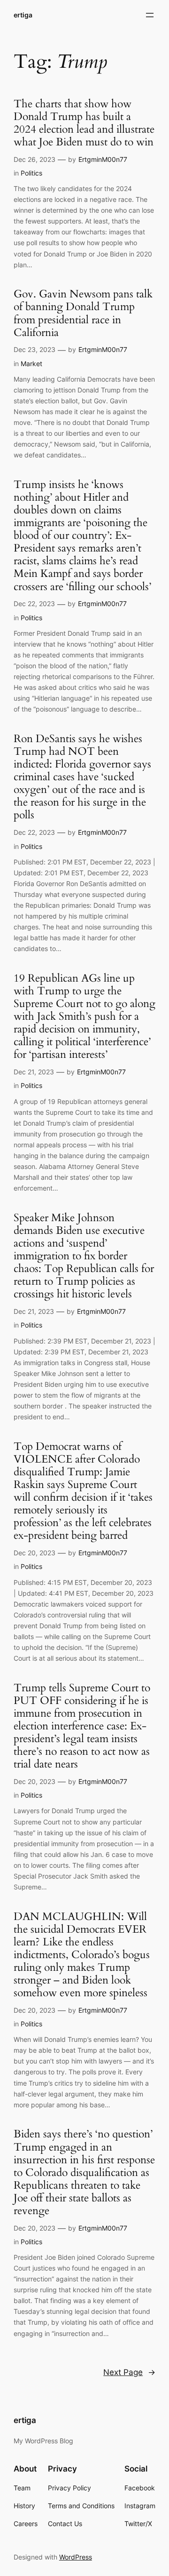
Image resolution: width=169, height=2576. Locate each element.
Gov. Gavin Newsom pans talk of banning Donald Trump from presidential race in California (83, 313)
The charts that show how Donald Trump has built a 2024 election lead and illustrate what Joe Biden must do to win (84, 123)
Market (31, 364)
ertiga (23, 15)
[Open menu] (150, 15)
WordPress (76, 2557)
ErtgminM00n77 (103, 159)
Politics (31, 173)
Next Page (129, 2372)
